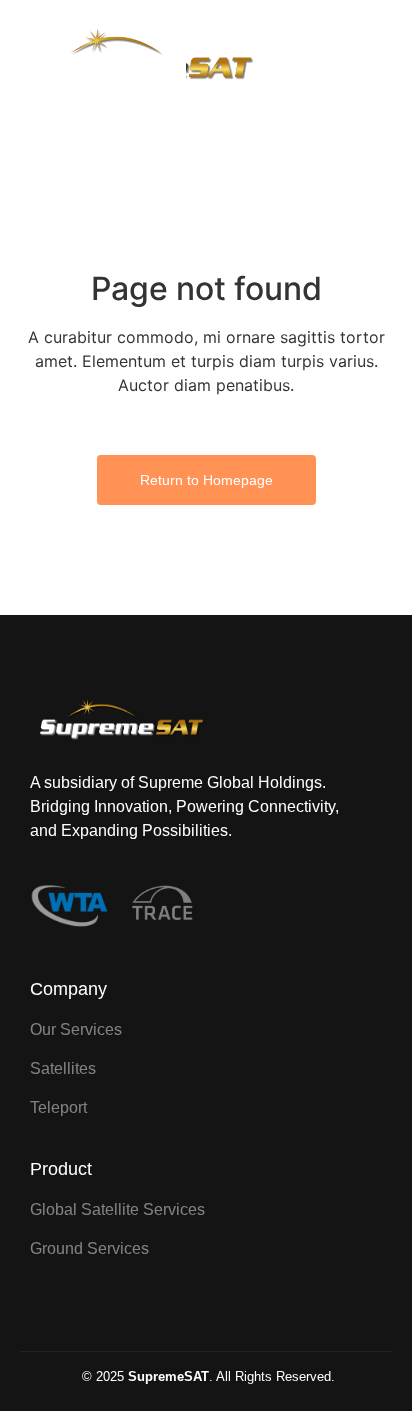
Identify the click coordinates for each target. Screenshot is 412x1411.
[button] (365, 59)
